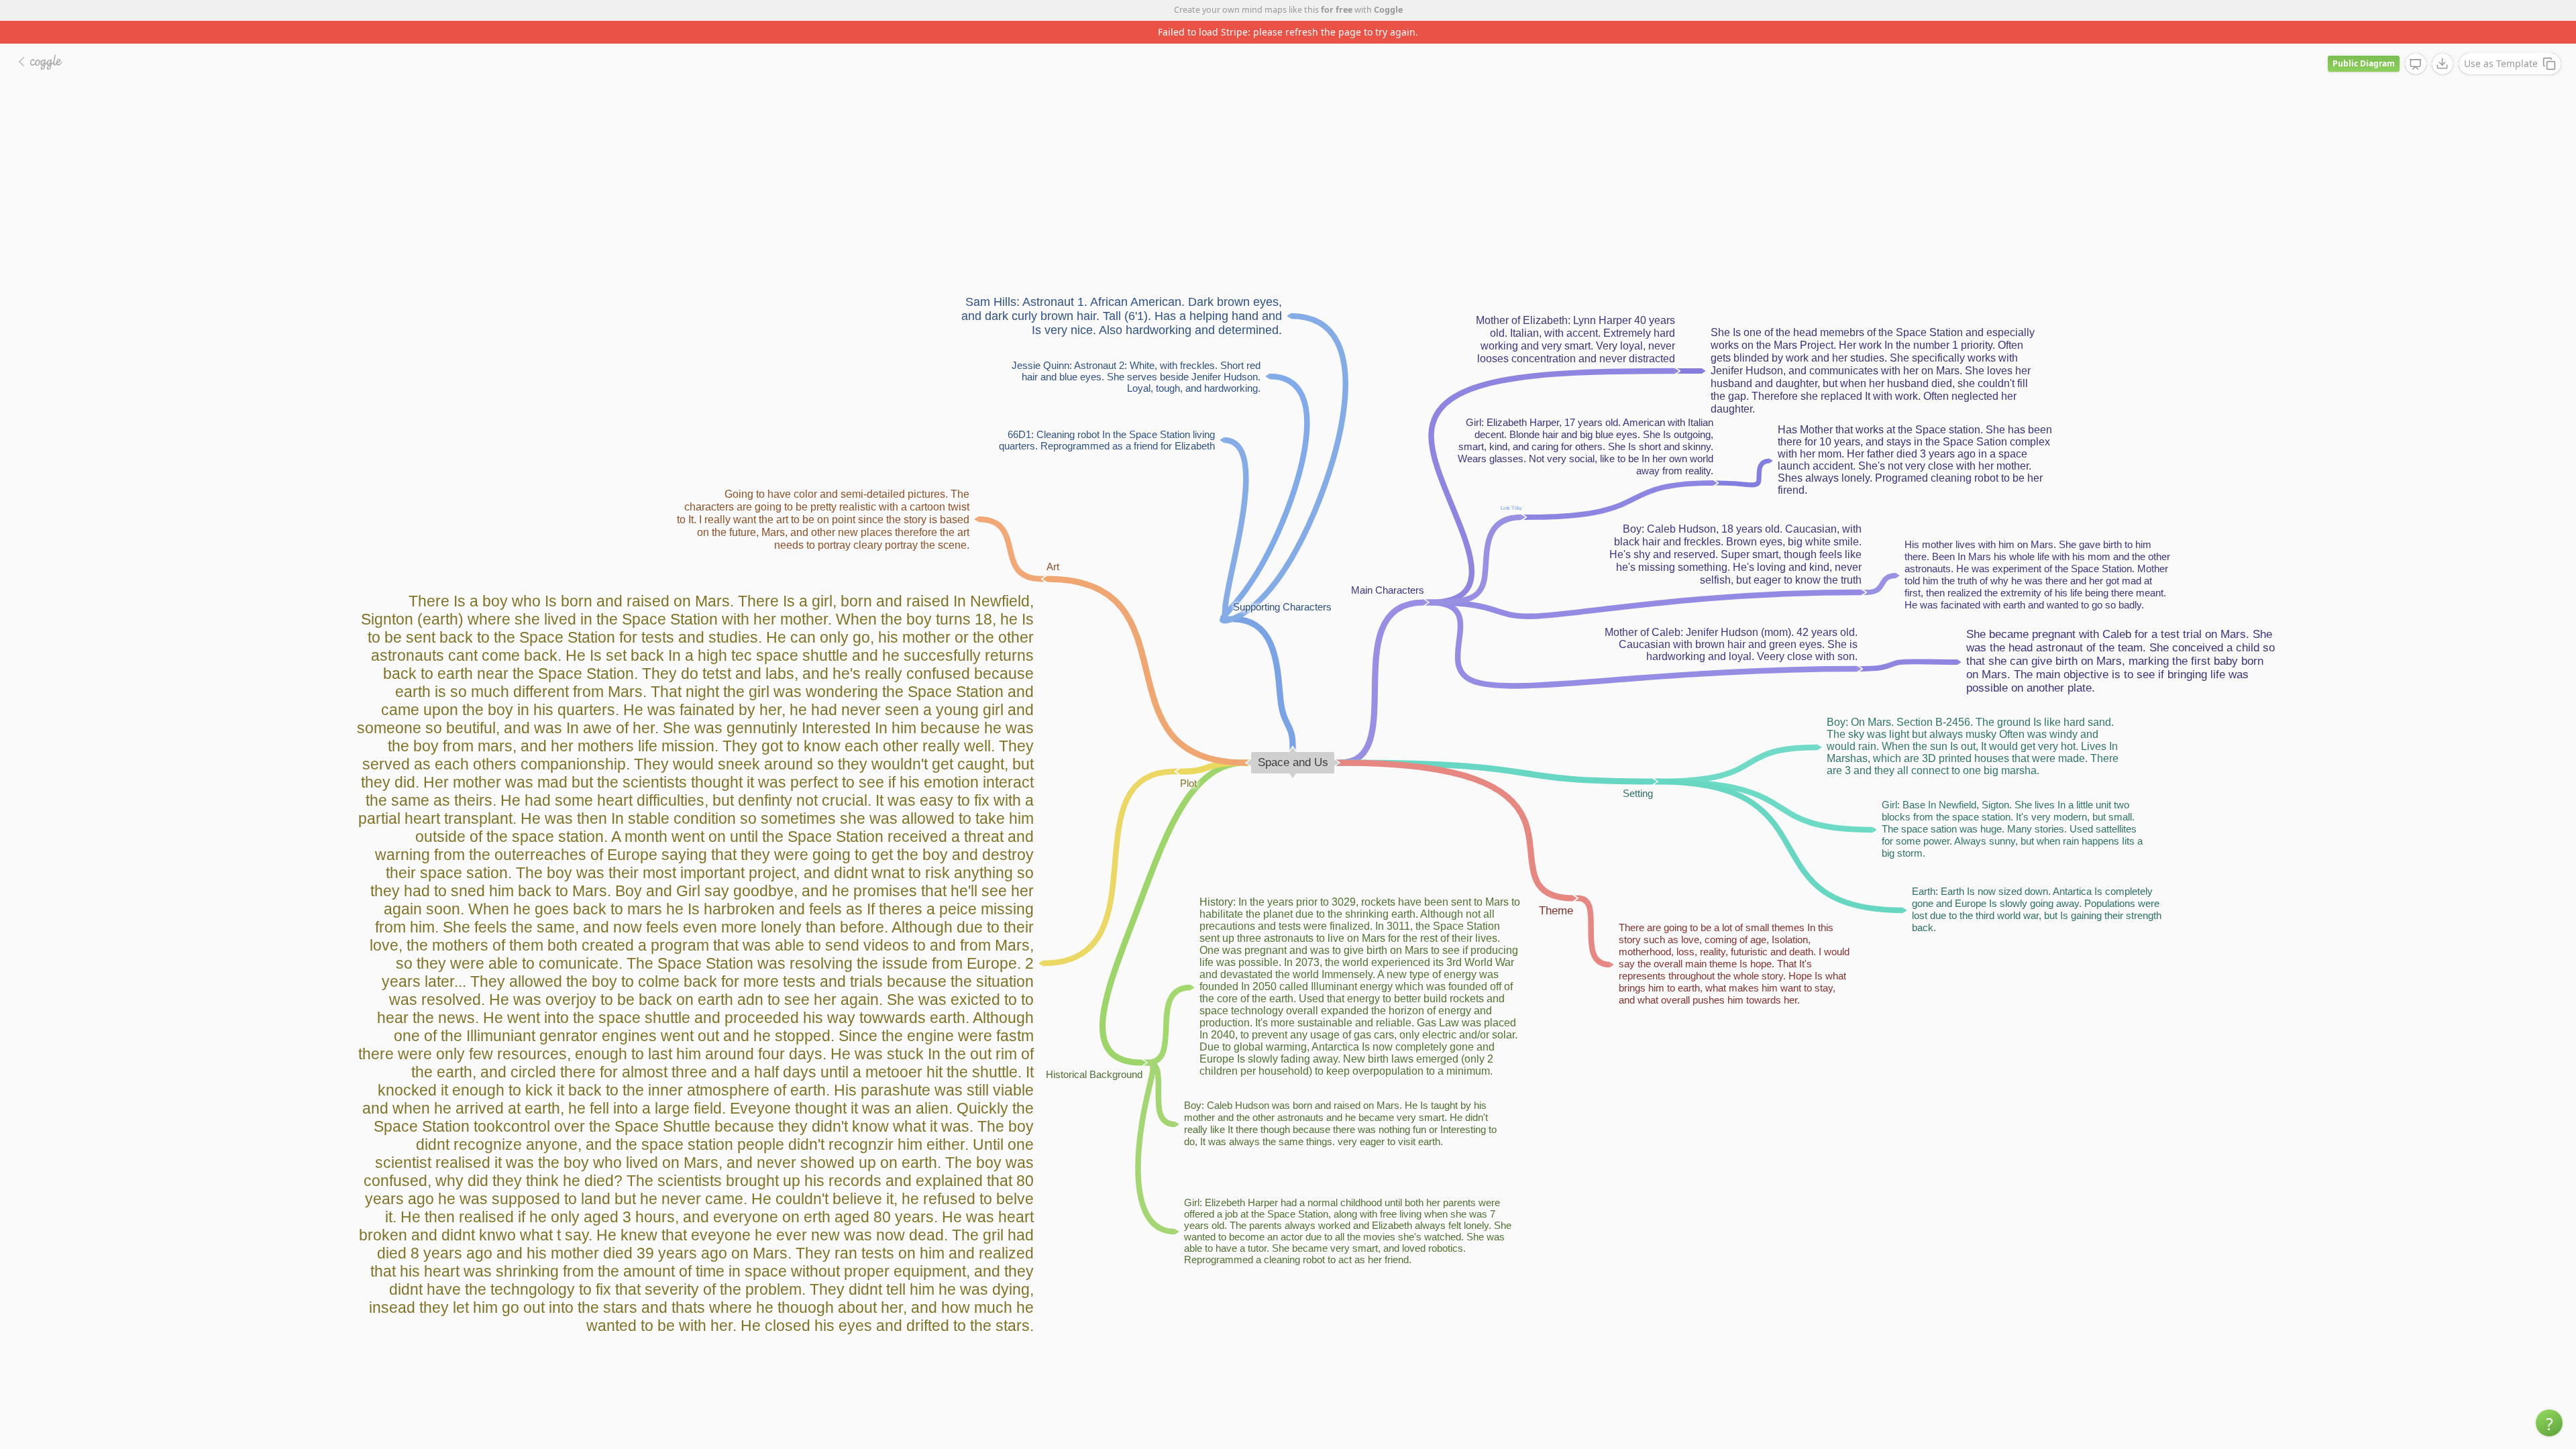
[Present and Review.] (2416, 42)
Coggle (1388, 10)
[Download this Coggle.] (2443, 41)
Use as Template (2501, 41)
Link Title (1511, 485)
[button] (2549, 1423)
